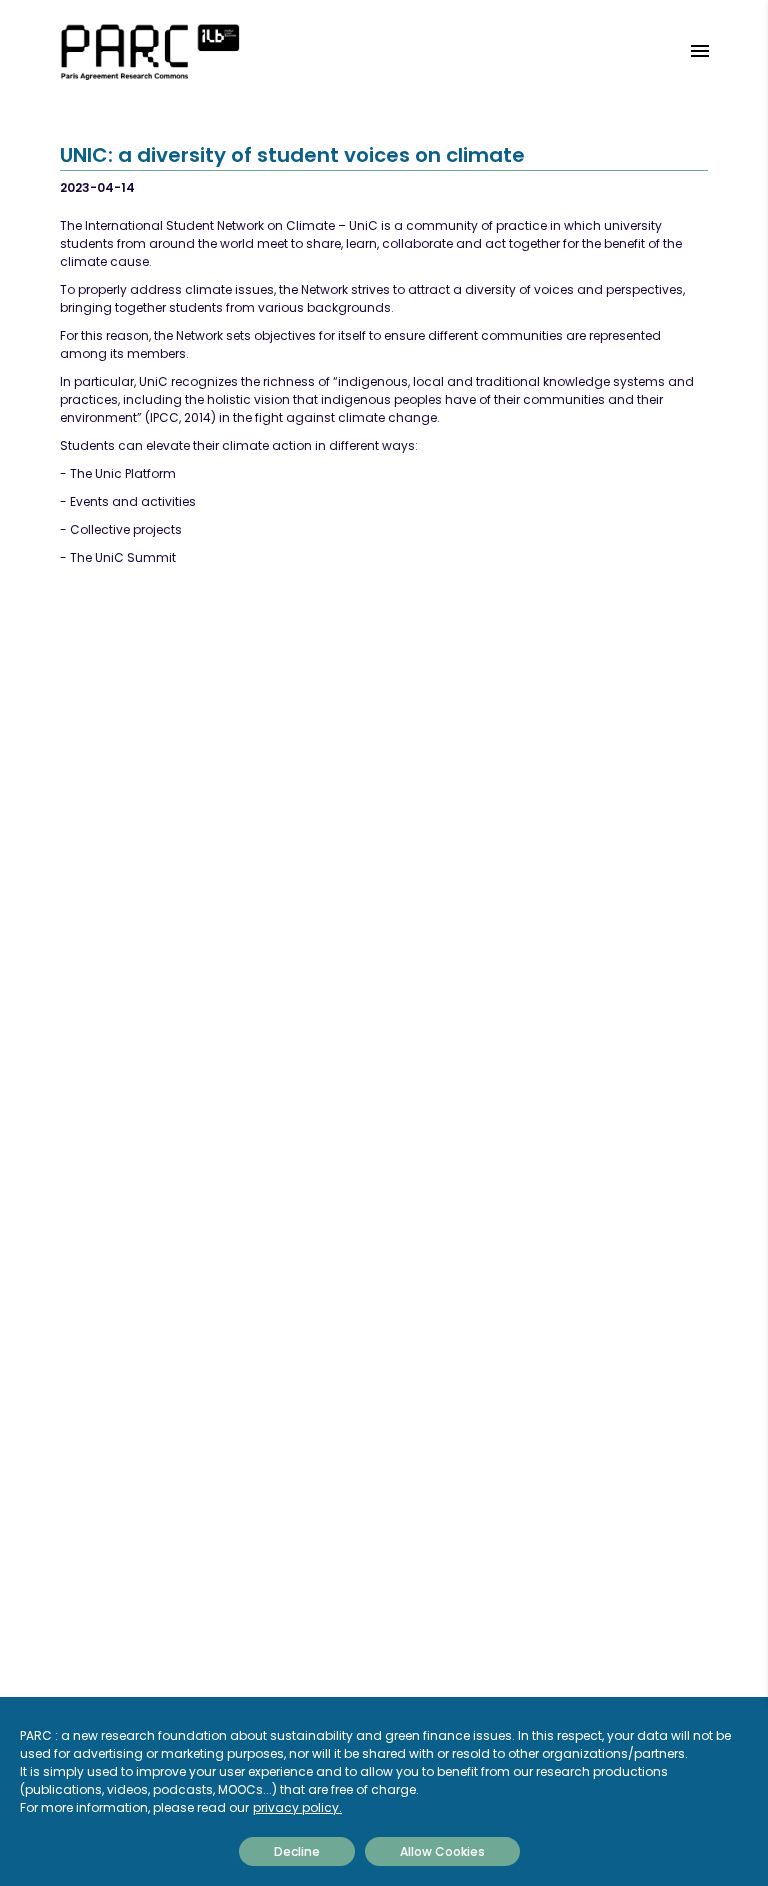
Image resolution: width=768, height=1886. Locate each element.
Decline (297, 1851)
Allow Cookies (442, 1851)
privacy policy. (297, 1807)
